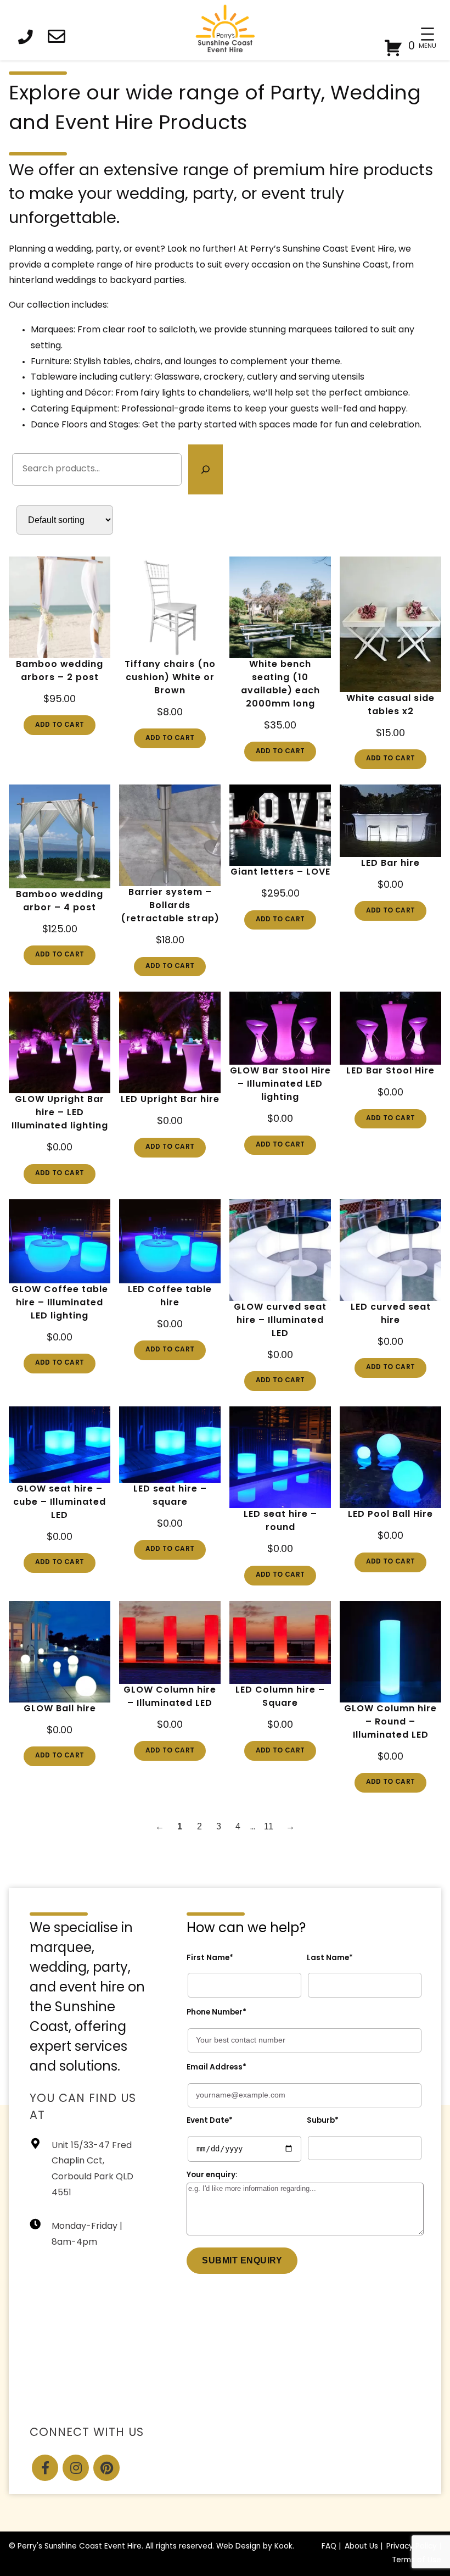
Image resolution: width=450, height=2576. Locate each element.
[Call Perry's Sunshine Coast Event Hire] (29, 39)
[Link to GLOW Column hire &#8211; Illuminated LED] (170, 1642)
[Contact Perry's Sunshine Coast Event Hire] (60, 39)
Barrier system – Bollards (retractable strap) (170, 906)
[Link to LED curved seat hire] (390, 1250)
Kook (283, 2547)
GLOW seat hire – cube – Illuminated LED (60, 1503)
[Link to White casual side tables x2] (390, 624)
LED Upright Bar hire (170, 1100)
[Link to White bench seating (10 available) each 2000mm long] (280, 607)
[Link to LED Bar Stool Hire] (390, 1028)
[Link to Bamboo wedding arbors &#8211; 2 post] (60, 607)
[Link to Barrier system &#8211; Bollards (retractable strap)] (170, 835)
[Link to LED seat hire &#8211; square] (170, 1445)
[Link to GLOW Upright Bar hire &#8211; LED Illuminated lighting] (60, 1042)
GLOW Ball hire (60, 1709)
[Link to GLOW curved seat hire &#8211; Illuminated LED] (280, 1250)
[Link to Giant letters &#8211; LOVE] (280, 825)
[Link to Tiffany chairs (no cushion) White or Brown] (170, 607)
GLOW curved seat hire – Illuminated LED (280, 1321)
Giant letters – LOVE (280, 872)
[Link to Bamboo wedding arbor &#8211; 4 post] (60, 836)
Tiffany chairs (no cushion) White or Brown (170, 678)
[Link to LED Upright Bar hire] (170, 1042)
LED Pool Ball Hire (390, 1515)
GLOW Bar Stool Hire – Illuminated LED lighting (280, 1084)
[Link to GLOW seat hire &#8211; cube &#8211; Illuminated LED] (60, 1445)
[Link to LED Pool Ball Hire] (390, 1457)
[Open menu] (428, 34)
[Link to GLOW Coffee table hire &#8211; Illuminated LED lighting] (60, 1241)
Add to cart (60, 725)
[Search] (206, 470)
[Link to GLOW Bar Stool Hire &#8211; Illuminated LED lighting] (280, 1028)
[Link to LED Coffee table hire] (170, 1241)
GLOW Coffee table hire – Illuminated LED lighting (60, 1303)
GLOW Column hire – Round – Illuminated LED (390, 1722)
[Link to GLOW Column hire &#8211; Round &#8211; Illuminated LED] (390, 1652)
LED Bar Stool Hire (390, 1071)
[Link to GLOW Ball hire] (60, 1652)
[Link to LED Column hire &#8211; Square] (280, 1642)
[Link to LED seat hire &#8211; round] (280, 1457)
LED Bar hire (390, 864)
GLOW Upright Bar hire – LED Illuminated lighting (60, 1113)
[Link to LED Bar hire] (390, 821)
